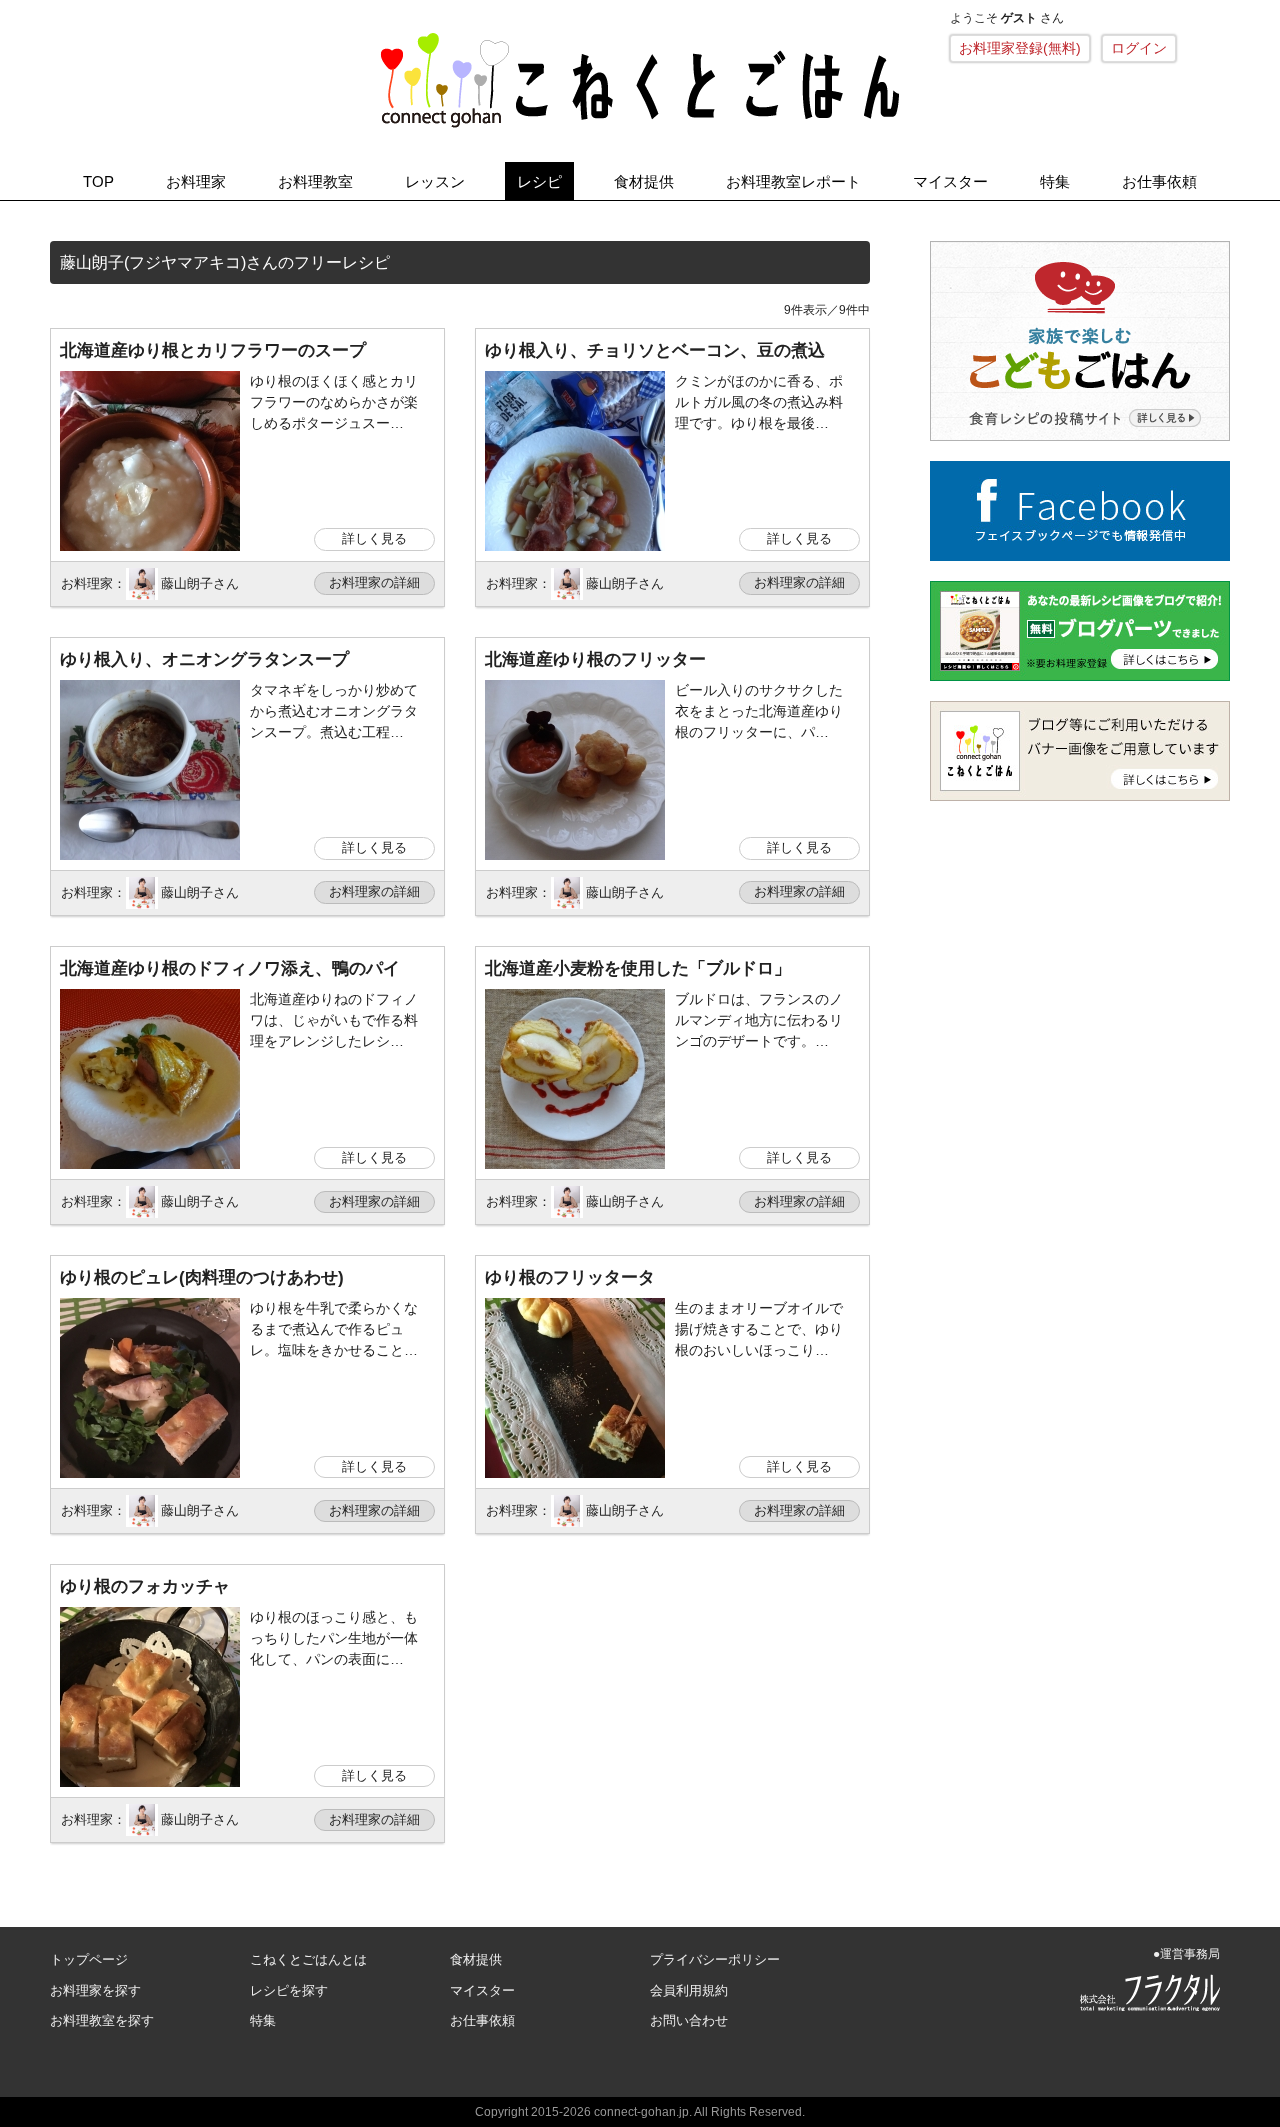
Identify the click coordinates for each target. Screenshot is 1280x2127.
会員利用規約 (689, 1990)
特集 (1055, 181)
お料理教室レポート (793, 181)
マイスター (950, 181)
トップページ (89, 1959)
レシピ (539, 181)
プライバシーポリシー (715, 1959)
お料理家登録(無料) (1020, 48)
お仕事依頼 (1159, 181)
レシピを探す (289, 1990)
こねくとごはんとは (308, 1959)
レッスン (435, 181)
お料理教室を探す (102, 2020)
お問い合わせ (689, 2020)
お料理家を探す (95, 1990)
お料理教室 (315, 181)
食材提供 (644, 181)
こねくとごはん (640, 80)
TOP (98, 181)
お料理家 (196, 181)
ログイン (1139, 48)
